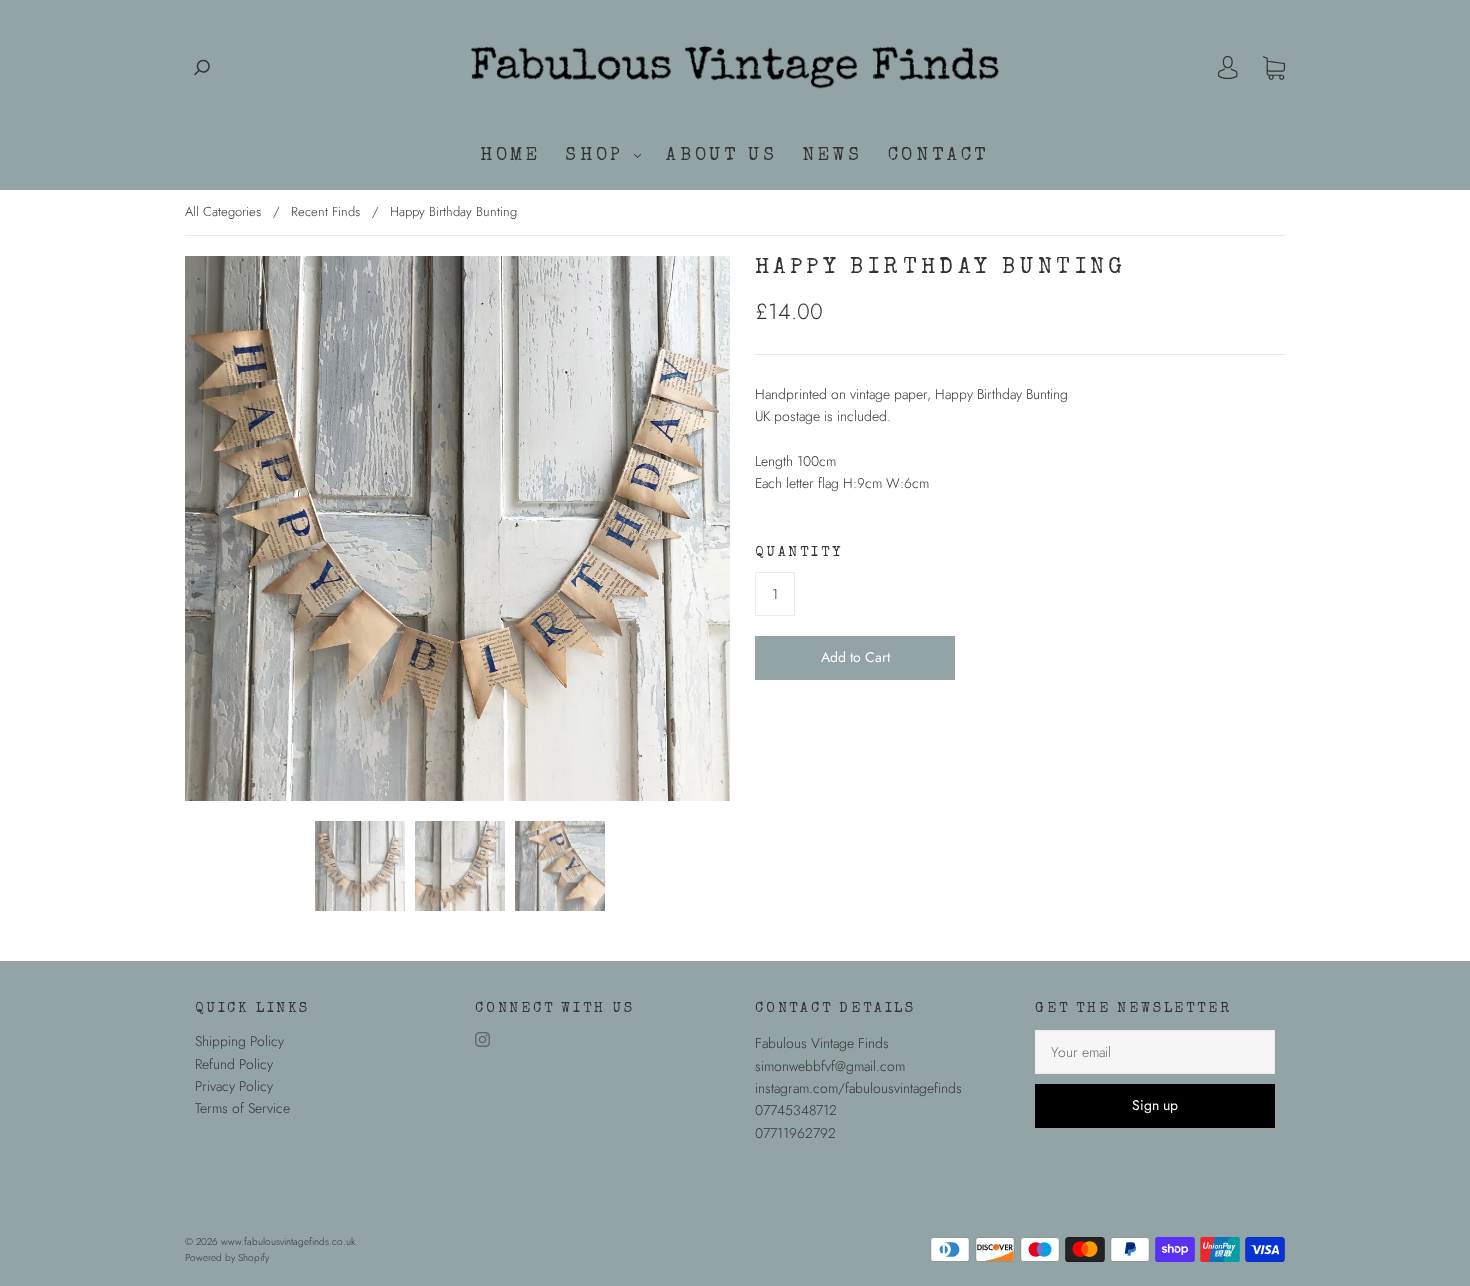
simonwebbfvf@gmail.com (830, 1066)
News (832, 156)
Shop (598, 156)
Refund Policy (234, 1064)
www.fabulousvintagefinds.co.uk (288, 1241)
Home (510, 156)
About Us (721, 156)
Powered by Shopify (227, 1257)
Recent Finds (325, 211)
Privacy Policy (234, 1086)
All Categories (223, 211)
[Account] (1228, 68)
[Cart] (1274, 68)
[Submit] (202, 67)
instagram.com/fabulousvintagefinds (858, 1088)
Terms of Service (242, 1108)
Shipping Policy (239, 1041)
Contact (939, 156)
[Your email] (1155, 1052)
